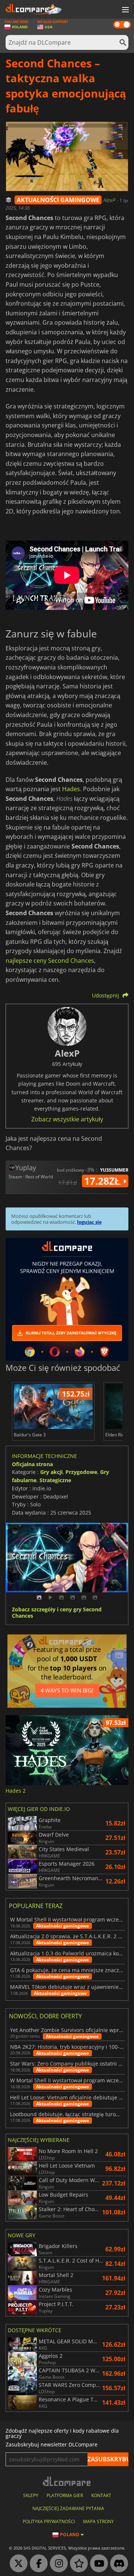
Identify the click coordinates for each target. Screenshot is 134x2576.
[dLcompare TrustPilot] (77, 2564)
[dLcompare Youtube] (97, 2564)
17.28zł (104, 1181)
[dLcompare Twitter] (17, 2564)
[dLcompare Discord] (117, 2564)
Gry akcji (51, 1472)
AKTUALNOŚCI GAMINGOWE (58, 200)
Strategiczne (55, 1480)
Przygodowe (81, 1472)
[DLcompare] (67, 2481)
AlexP (110, 200)
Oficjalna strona (32, 1464)
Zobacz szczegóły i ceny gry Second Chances (57, 1613)
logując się (89, 1222)
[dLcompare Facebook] (37, 2564)
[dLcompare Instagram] (57, 2564)
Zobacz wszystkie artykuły (67, 1119)
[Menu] (125, 10)
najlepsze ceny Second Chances (50, 961)
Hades (71, 789)
